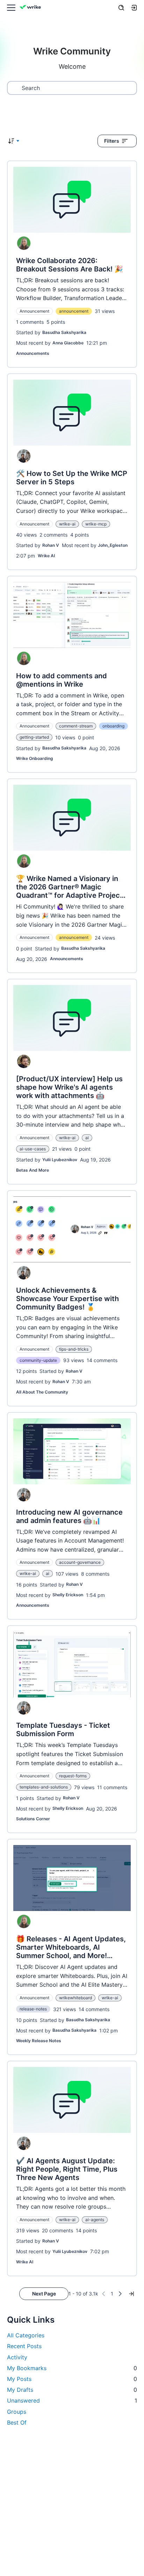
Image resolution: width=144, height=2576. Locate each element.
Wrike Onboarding (35, 758)
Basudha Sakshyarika (64, 332)
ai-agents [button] (95, 2220)
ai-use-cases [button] (33, 1149)
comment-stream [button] (76, 726)
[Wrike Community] (31, 8)
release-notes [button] (33, 2009)
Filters (112, 141)
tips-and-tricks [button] (74, 1349)
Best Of (17, 2422)
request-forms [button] (73, 1776)
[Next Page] (120, 2294)
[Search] (121, 8)
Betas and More (33, 1170)
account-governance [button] (80, 1562)
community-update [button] (38, 1360)
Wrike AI (46, 556)
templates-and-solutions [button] (44, 1787)
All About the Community (42, 1392)
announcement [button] (74, 311)
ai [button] (87, 1138)
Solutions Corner (33, 1819)
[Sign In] (134, 8)
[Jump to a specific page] (131, 2294)
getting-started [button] (34, 737)
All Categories (26, 2335)
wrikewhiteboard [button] (75, 1998)
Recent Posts (24, 2346)
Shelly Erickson (68, 1595)
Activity (17, 2357)
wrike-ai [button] (67, 524)
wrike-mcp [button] (96, 524)
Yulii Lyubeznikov (60, 1160)
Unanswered (72, 2400)
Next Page (44, 2294)
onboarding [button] (113, 726)
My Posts (72, 2379)
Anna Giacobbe (68, 343)
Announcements (33, 353)
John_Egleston (113, 545)
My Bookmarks (72, 2368)
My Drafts (72, 2390)
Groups (17, 2412)
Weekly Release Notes (39, 2041)
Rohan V (51, 545)
